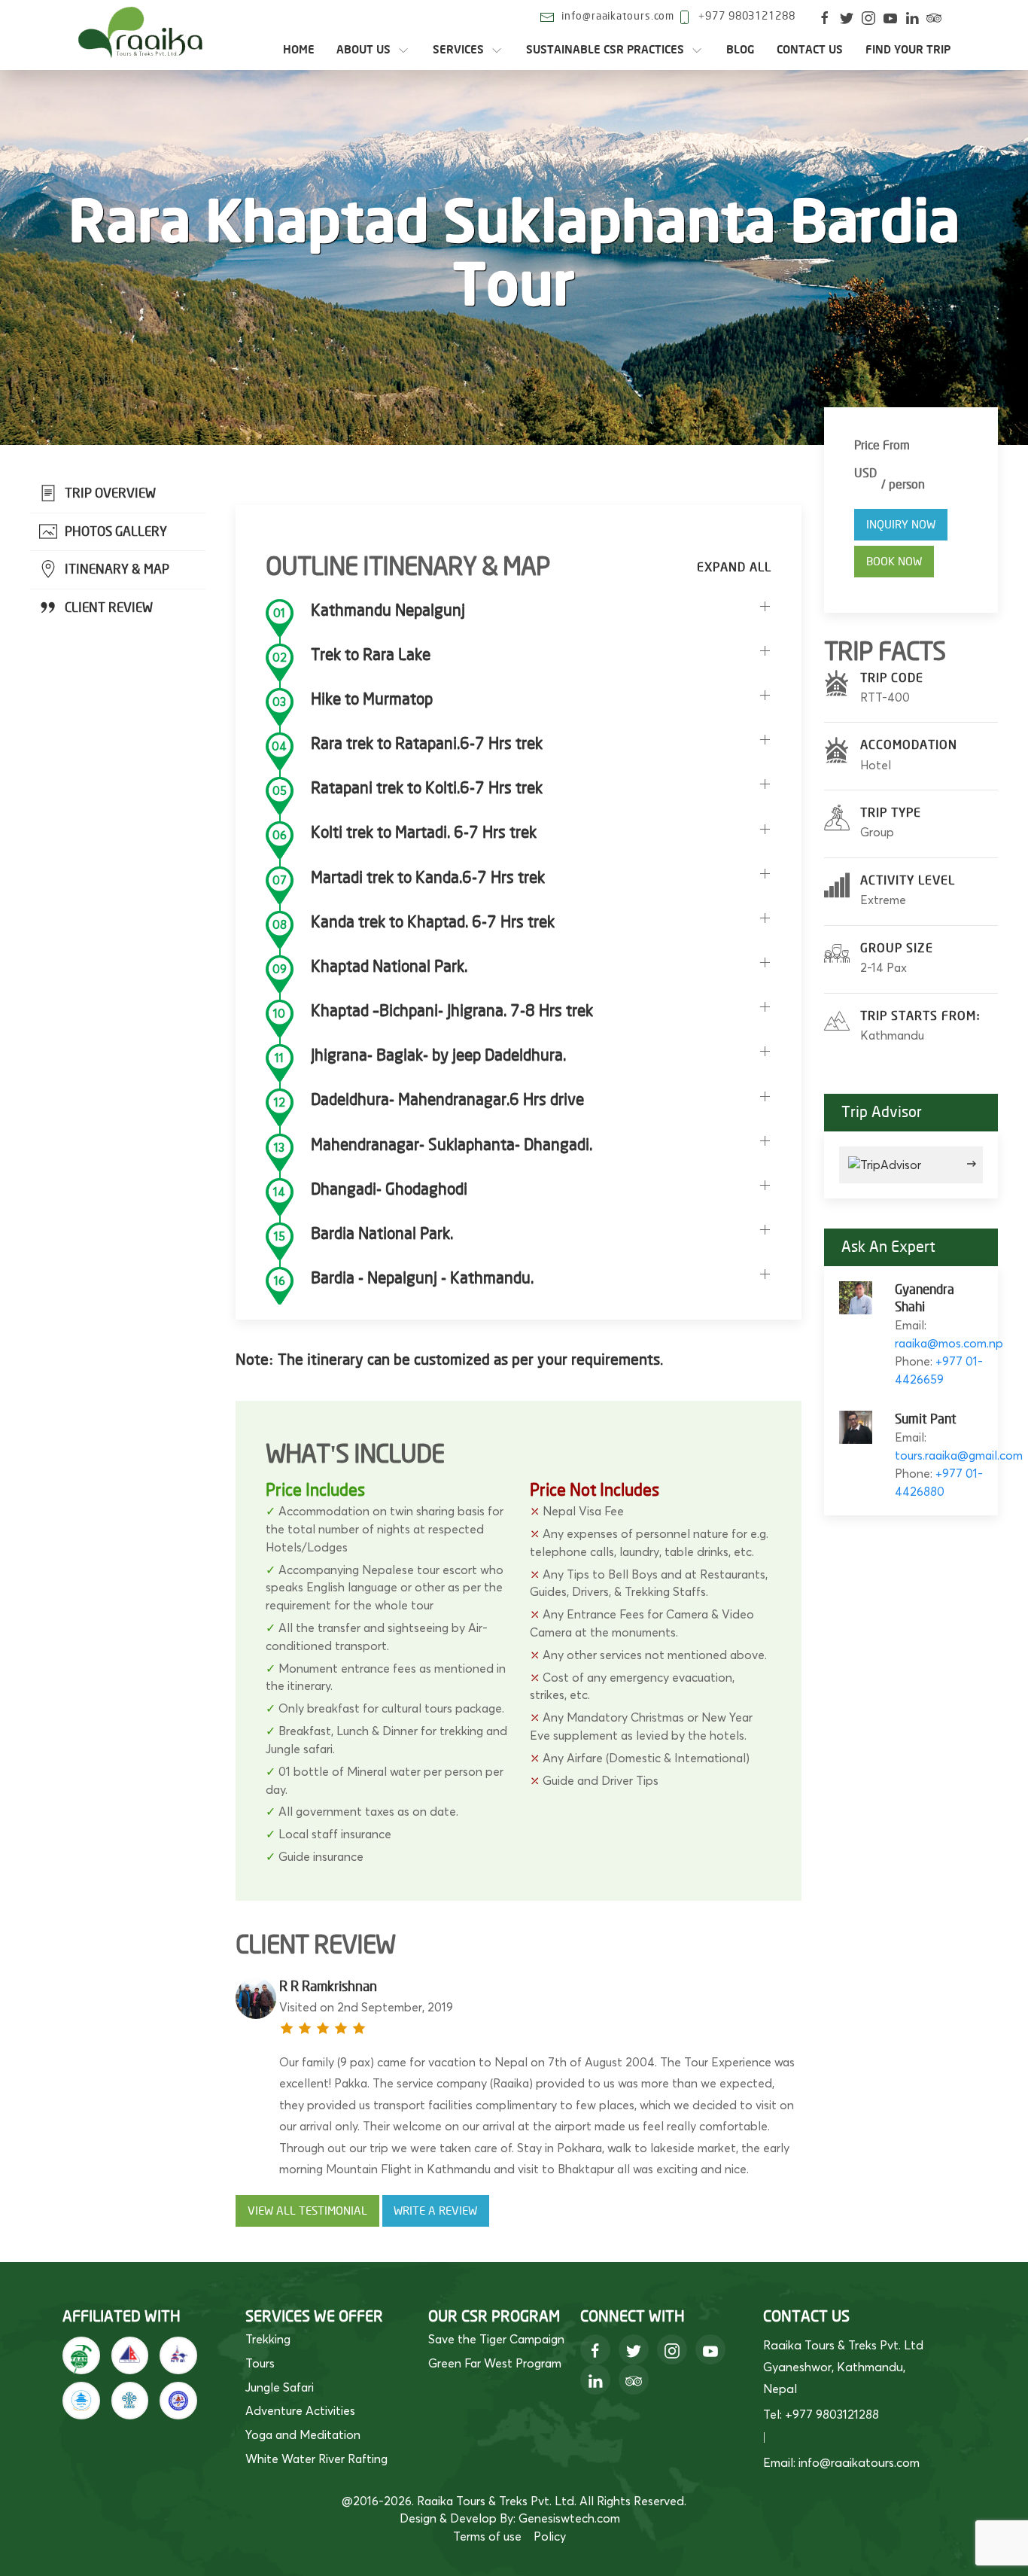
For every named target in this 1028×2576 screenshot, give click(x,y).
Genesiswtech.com (569, 2518)
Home (299, 50)
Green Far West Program (495, 2363)
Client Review (107, 608)
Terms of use (487, 2536)
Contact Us (810, 50)
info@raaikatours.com (618, 16)
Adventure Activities (300, 2410)
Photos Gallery (114, 532)
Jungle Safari (280, 2387)
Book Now (894, 562)
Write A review (435, 2211)
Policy (550, 2536)
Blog (741, 50)
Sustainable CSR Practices (605, 50)
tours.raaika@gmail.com (959, 1455)
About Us (363, 50)
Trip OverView (109, 493)
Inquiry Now (901, 525)
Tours (260, 2363)
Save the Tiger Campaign (496, 2339)
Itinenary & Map (116, 569)
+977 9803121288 (747, 16)
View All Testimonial (307, 2211)
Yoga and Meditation (303, 2434)
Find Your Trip (908, 50)
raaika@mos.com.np (949, 1343)
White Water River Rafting (316, 2459)
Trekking (268, 2339)
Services (458, 50)
